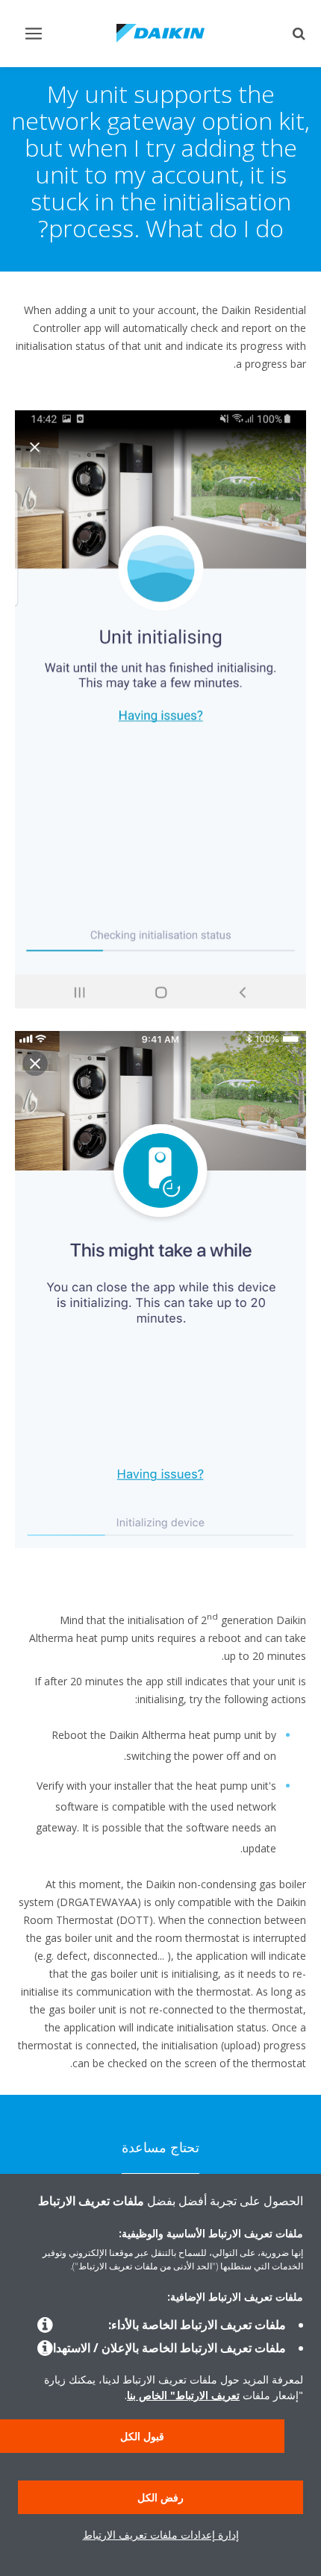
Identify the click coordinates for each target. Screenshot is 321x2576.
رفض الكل (160, 2497)
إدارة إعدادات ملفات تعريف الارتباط (161, 2535)
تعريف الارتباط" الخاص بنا (183, 2395)
